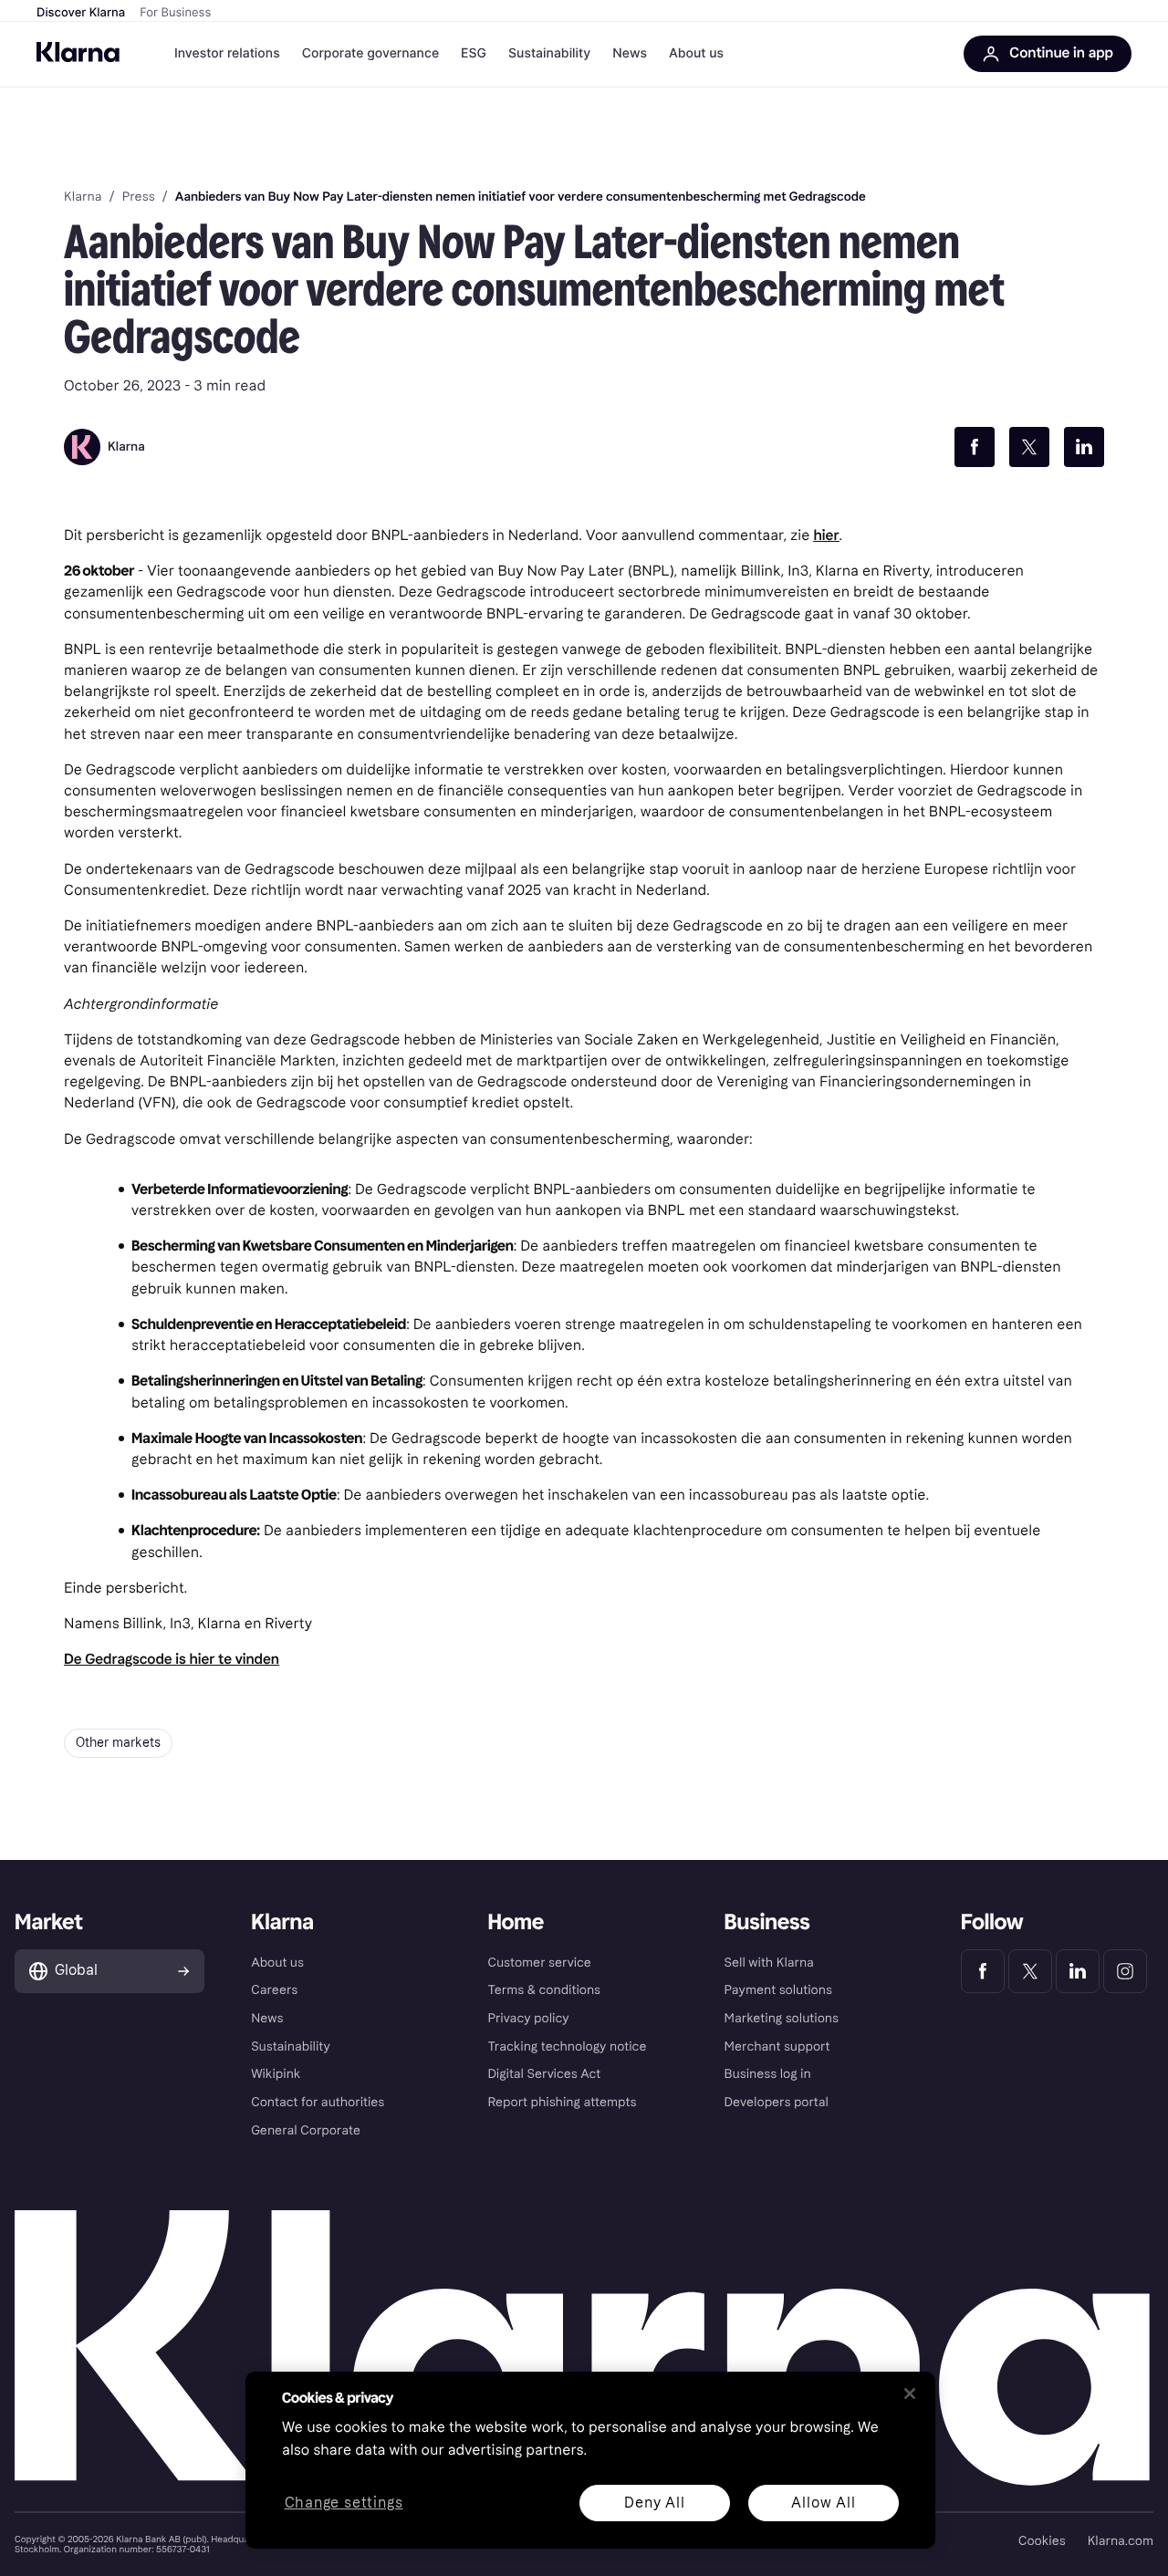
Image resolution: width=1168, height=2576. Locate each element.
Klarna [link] (83, 197)
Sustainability (549, 53)
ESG (474, 53)
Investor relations (227, 53)
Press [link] (139, 197)
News (630, 53)
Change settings (344, 2503)
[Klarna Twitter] (1030, 1971)
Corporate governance (370, 53)
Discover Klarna (81, 13)
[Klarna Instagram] (1125, 1971)
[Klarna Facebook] (983, 1971)
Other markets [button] (118, 1743)
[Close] (910, 2394)
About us (696, 53)
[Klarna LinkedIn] (1078, 1971)
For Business (175, 13)
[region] (590, 2460)
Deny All (654, 2503)
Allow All (823, 2503)
